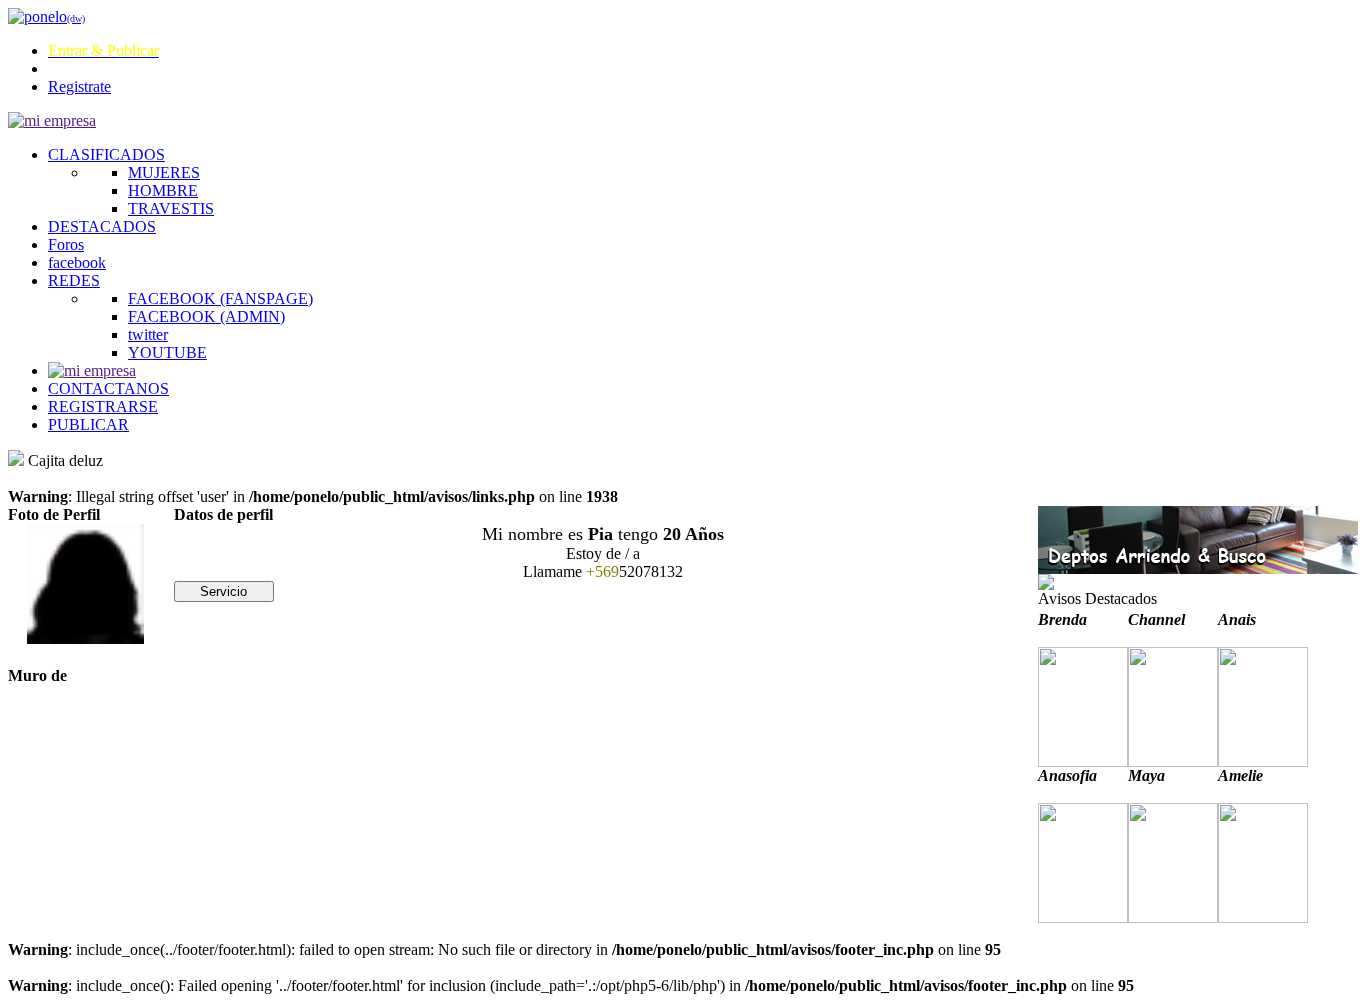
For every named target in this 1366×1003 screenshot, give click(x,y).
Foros (66, 244)
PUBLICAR (88, 424)
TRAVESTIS (171, 208)
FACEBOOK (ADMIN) (206, 316)
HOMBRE (163, 190)
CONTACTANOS (108, 388)
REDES (74, 280)
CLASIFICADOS (106, 154)
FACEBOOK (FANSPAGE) (220, 298)
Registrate (79, 86)
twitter (148, 334)
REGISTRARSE (103, 406)
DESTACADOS (102, 226)
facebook (77, 262)
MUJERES (164, 172)
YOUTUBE (167, 352)
